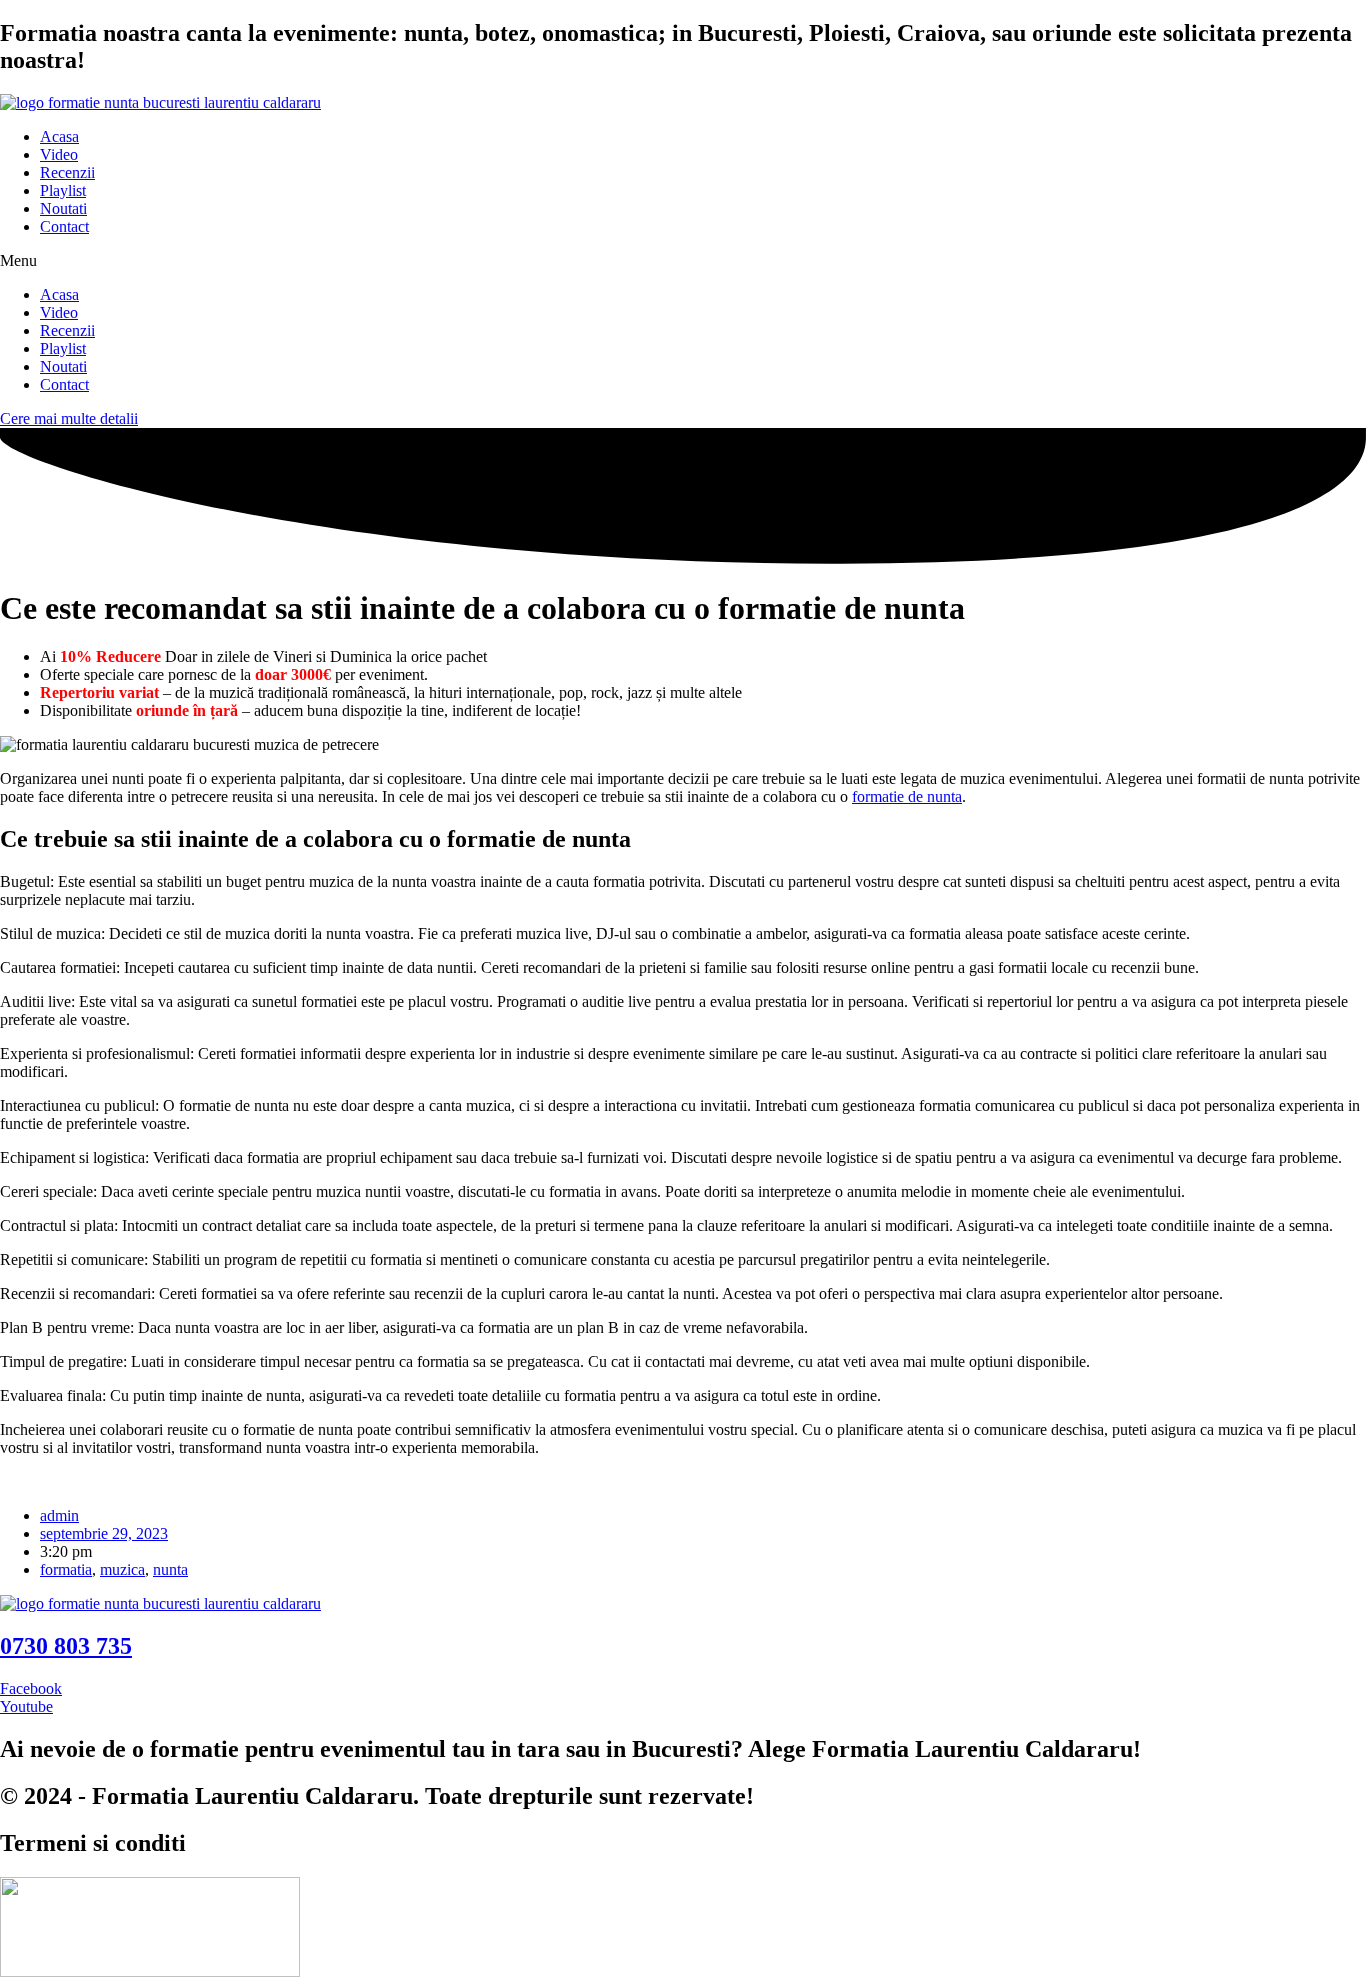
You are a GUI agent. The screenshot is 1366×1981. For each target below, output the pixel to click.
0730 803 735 (66, 1646)
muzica (122, 1569)
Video (59, 154)
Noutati (63, 208)
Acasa (59, 136)
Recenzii (67, 172)
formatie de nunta (907, 796)
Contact (64, 226)
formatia (66, 1569)
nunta (170, 1569)
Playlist (63, 190)
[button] (683, 261)
